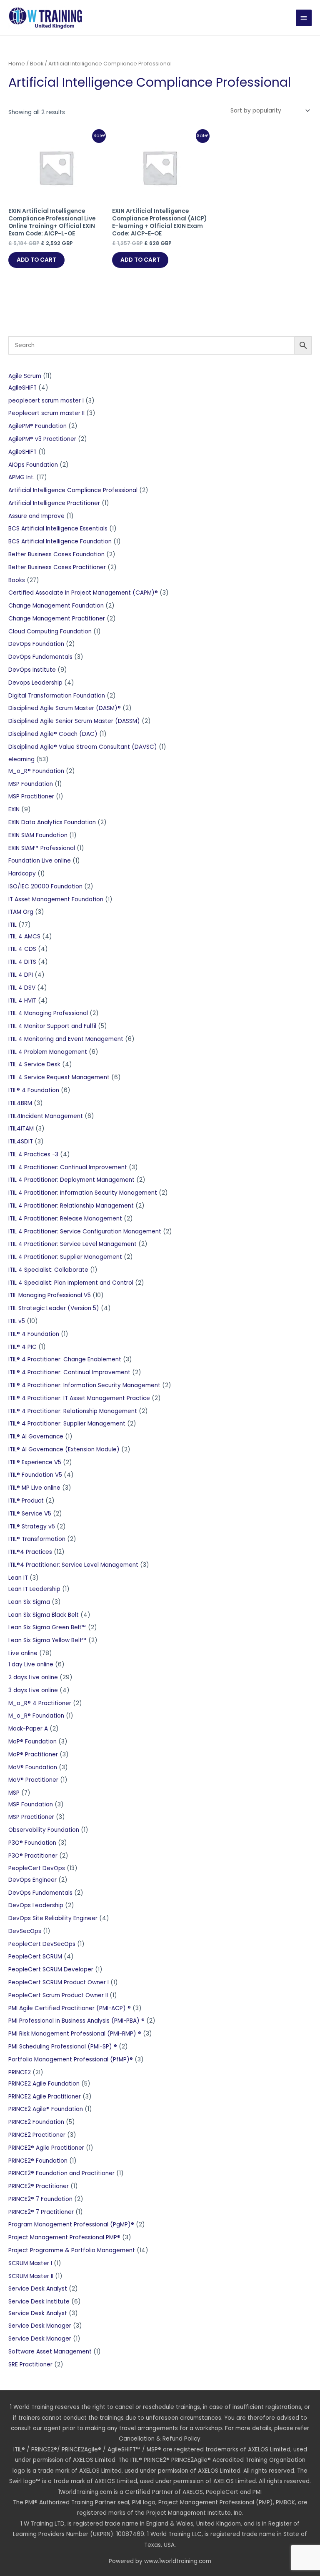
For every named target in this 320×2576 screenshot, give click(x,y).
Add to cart (36, 260)
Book (37, 64)
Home (17, 64)
